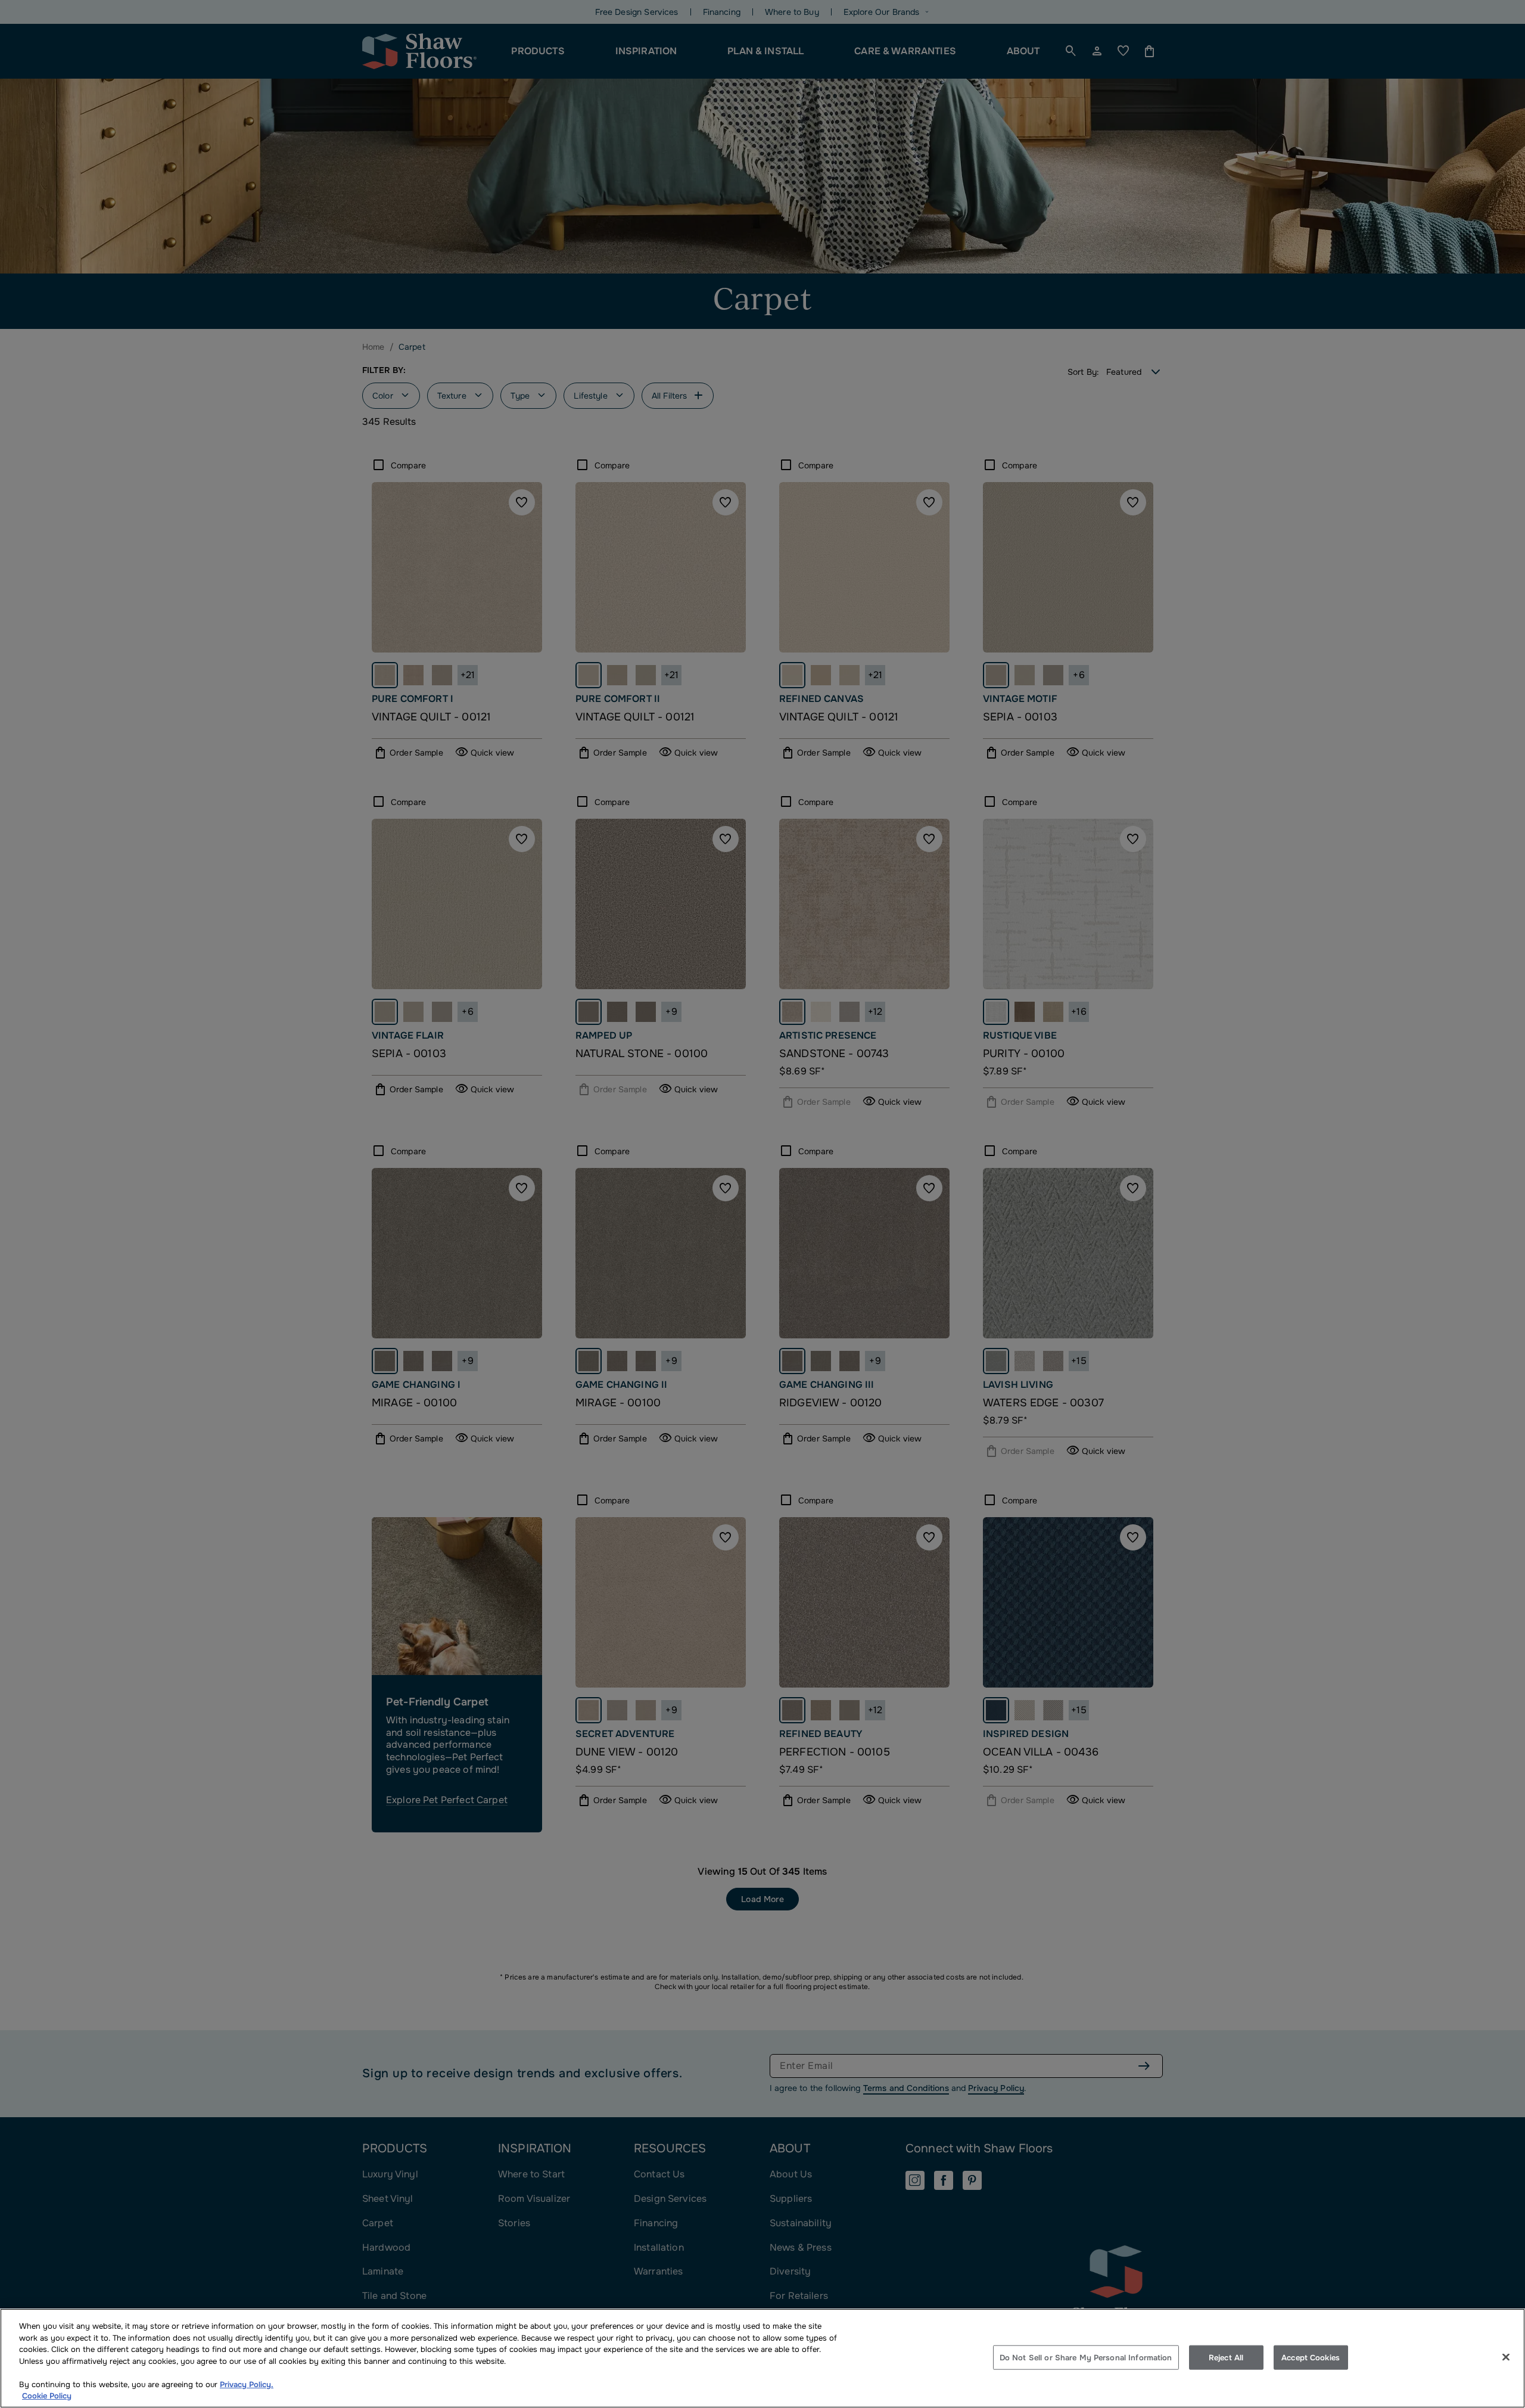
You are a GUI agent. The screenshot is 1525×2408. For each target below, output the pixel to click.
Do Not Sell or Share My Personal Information (1086, 2357)
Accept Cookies (1311, 2357)
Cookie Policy (47, 2396)
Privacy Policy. (247, 2384)
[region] (762, 2358)
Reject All (1226, 2357)
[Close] (1506, 2357)
